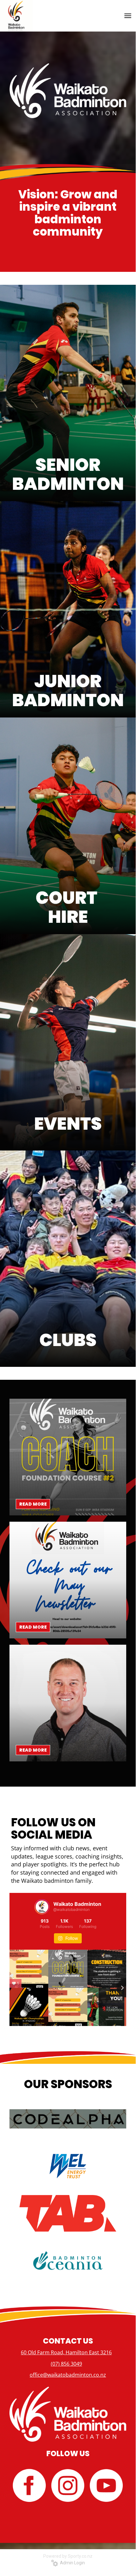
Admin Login (71, 2563)
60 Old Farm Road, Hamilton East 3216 (66, 2352)
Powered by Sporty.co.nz (68, 2556)
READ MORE (33, 1504)
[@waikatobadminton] (42, 1907)
